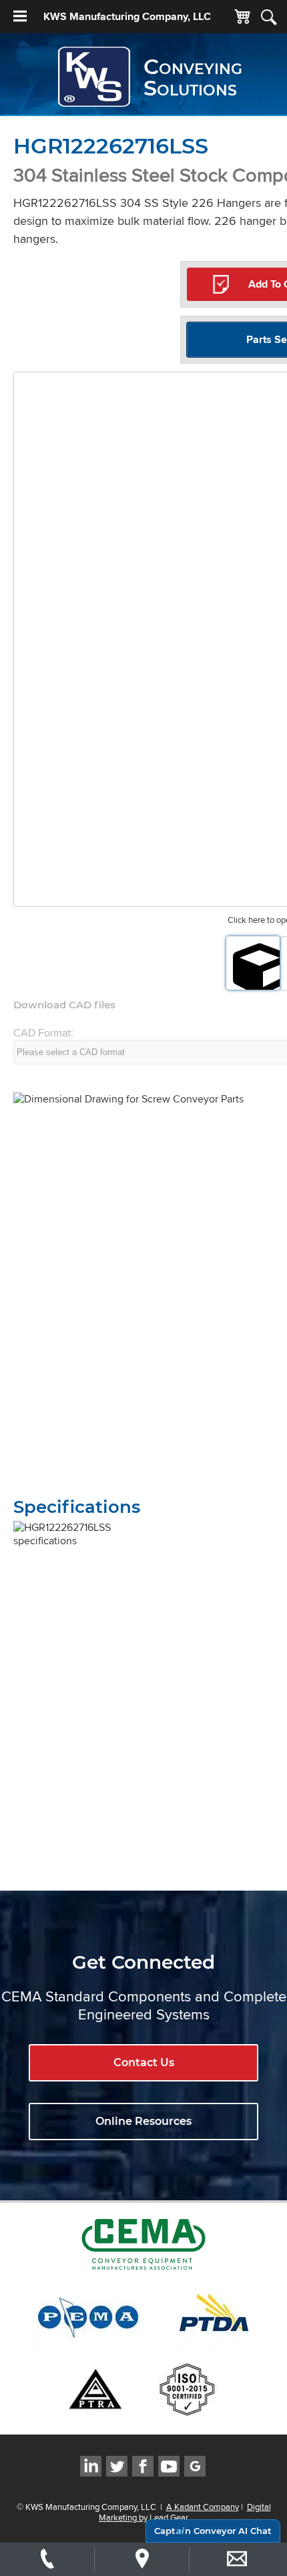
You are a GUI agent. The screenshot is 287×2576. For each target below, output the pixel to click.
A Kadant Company (203, 2507)
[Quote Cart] (242, 17)
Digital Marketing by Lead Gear (185, 2512)
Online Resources (143, 2121)
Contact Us (144, 2062)
